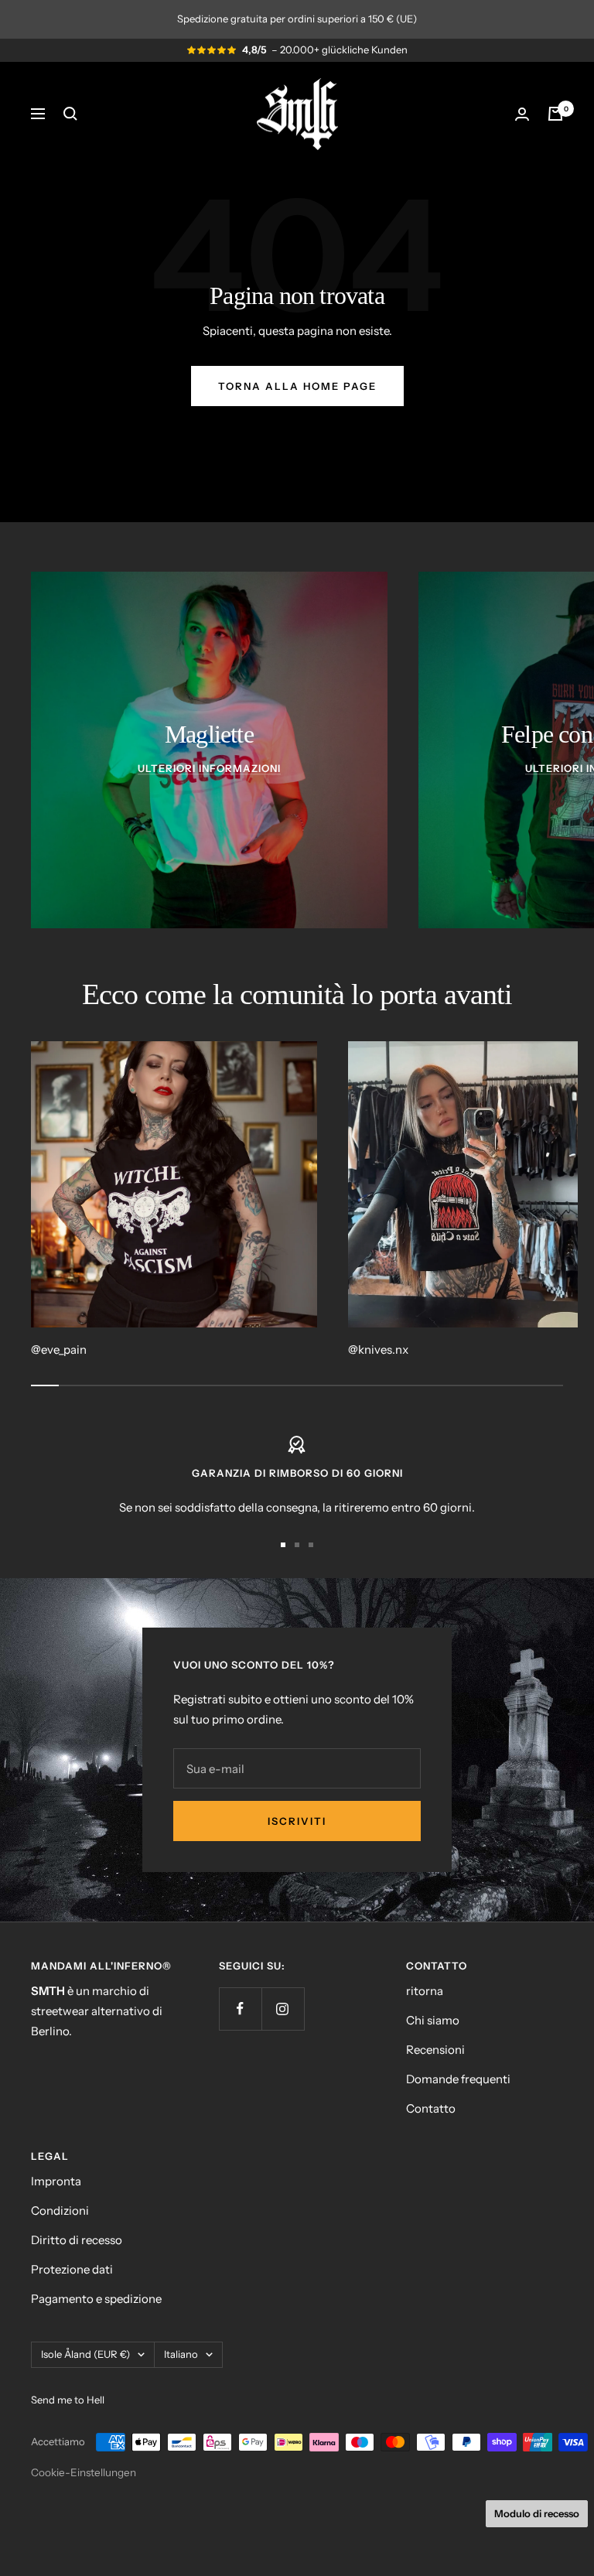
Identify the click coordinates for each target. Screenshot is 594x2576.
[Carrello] (555, 114)
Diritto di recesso (77, 2240)
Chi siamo (433, 2020)
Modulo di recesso (537, 2513)
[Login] (522, 114)
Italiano (181, 2354)
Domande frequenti (458, 2079)
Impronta (56, 2181)
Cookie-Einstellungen (84, 2472)
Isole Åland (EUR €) (85, 2354)
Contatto (431, 2108)
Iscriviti (297, 1821)
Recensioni (435, 2050)
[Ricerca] (70, 114)
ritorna (425, 1991)
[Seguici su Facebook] (240, 2009)
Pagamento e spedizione (96, 2299)
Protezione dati (72, 2269)
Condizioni (60, 2210)
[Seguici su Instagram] (283, 2009)
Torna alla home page (297, 386)
